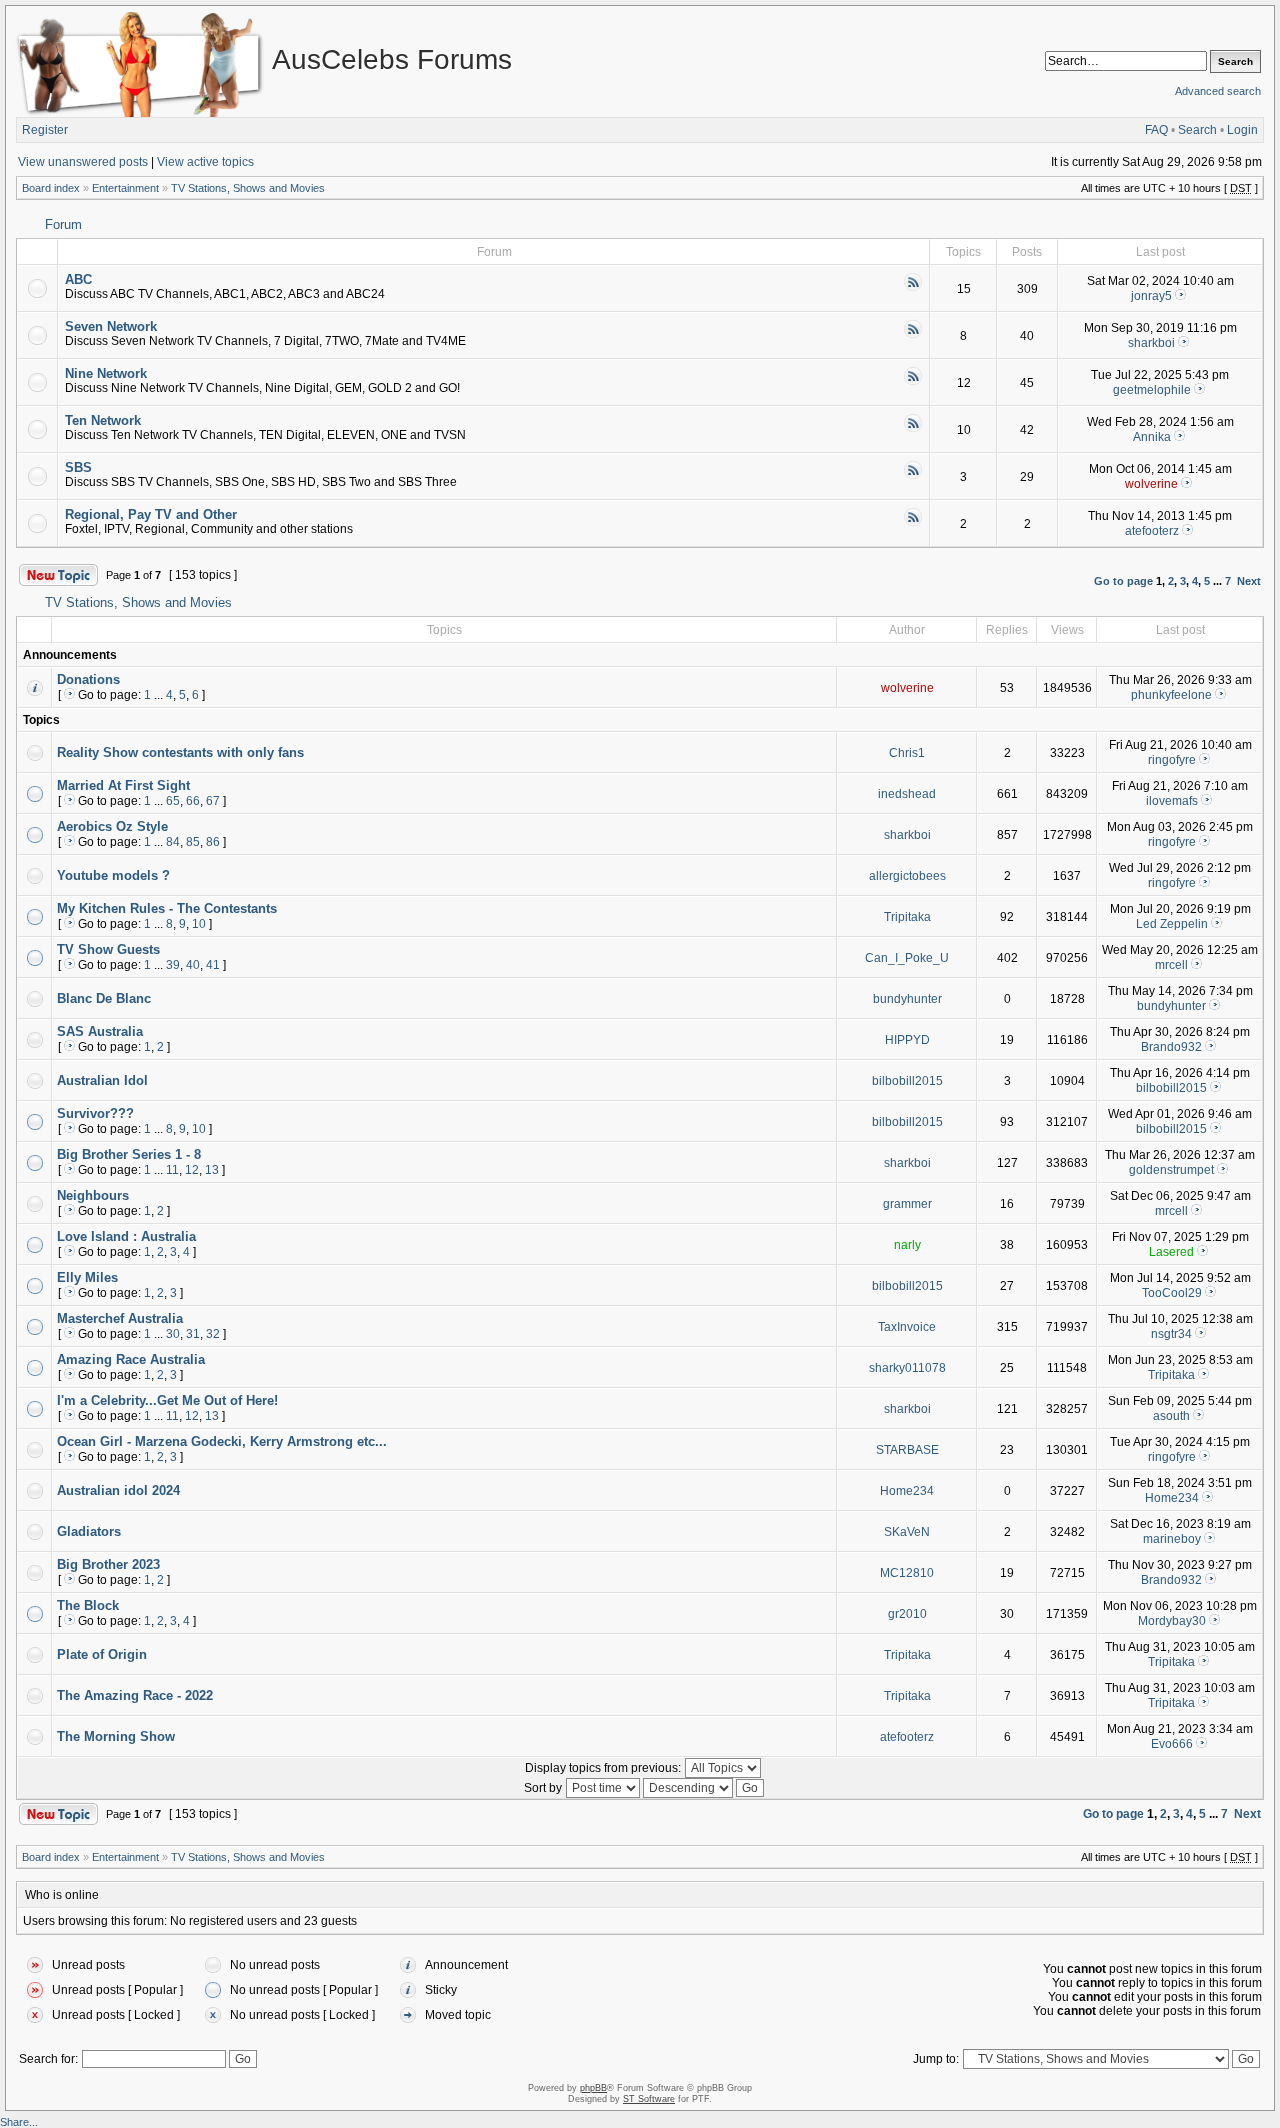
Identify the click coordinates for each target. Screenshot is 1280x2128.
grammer (907, 1204)
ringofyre (1172, 760)
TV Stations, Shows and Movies (248, 188)
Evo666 (1172, 1744)
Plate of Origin (102, 1654)
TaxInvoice (907, 1327)
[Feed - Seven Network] (913, 335)
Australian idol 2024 (118, 1490)
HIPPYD (907, 1040)
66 (193, 801)
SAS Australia (100, 1031)
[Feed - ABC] (913, 288)
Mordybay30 (1172, 1621)
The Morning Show (116, 1736)
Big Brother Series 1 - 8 (129, 1154)
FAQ (1156, 130)
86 (213, 842)
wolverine (1151, 484)
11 (172, 1170)
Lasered (1171, 1252)
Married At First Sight (123, 785)
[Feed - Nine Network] (913, 382)
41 (213, 965)
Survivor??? (95, 1113)
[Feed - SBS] (913, 476)
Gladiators (89, 1531)
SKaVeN (907, 1532)
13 (212, 1170)
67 (213, 801)
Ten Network (103, 420)
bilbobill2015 (907, 1081)
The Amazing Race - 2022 (135, 1695)
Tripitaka (907, 917)
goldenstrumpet (1171, 1170)
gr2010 (907, 1614)
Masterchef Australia (120, 1318)
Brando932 (1171, 1047)
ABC (78, 279)
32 (213, 1334)
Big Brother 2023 (108, 1564)
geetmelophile (1152, 390)
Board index (51, 188)
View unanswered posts (83, 162)
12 (192, 1170)
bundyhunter (907, 999)
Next (1249, 581)
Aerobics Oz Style (112, 826)
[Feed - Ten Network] (913, 429)
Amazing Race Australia (131, 1359)
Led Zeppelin (1172, 924)
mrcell (1171, 965)
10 (199, 924)
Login (1242, 130)
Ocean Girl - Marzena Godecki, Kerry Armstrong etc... (222, 1441)
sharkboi (1151, 343)
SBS (78, 467)
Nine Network (106, 373)
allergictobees (907, 876)
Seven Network (111, 326)
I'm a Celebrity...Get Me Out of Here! (167, 1400)
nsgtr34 (1171, 1334)
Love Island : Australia (126, 1236)
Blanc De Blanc (104, 998)
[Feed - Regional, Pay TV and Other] (913, 523)
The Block (88, 1605)
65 (173, 801)
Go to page (1123, 581)
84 (173, 842)
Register (45, 130)
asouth (1171, 1416)
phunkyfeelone (1171, 695)
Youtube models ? (113, 875)
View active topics (205, 162)
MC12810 (907, 1573)
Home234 (907, 1491)
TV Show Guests (108, 949)
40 (193, 965)
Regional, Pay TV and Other (151, 514)
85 (193, 842)
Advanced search (1218, 91)
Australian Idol (102, 1080)
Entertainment (125, 188)
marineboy (1172, 1539)
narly (907, 1245)
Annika (1152, 437)
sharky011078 (907, 1368)
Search (1197, 130)
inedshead (907, 794)
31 (193, 1334)
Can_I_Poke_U (907, 958)
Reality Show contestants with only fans (180, 752)
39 (173, 965)
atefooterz (1152, 531)
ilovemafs (1172, 801)
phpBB (593, 2088)
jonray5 (1151, 296)
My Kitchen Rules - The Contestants (167, 908)
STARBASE (907, 1450)
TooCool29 (1172, 1293)
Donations (88, 679)
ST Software (649, 2099)
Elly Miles (87, 1277)
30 (173, 1334)
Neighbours (93, 1195)
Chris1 (907, 753)
